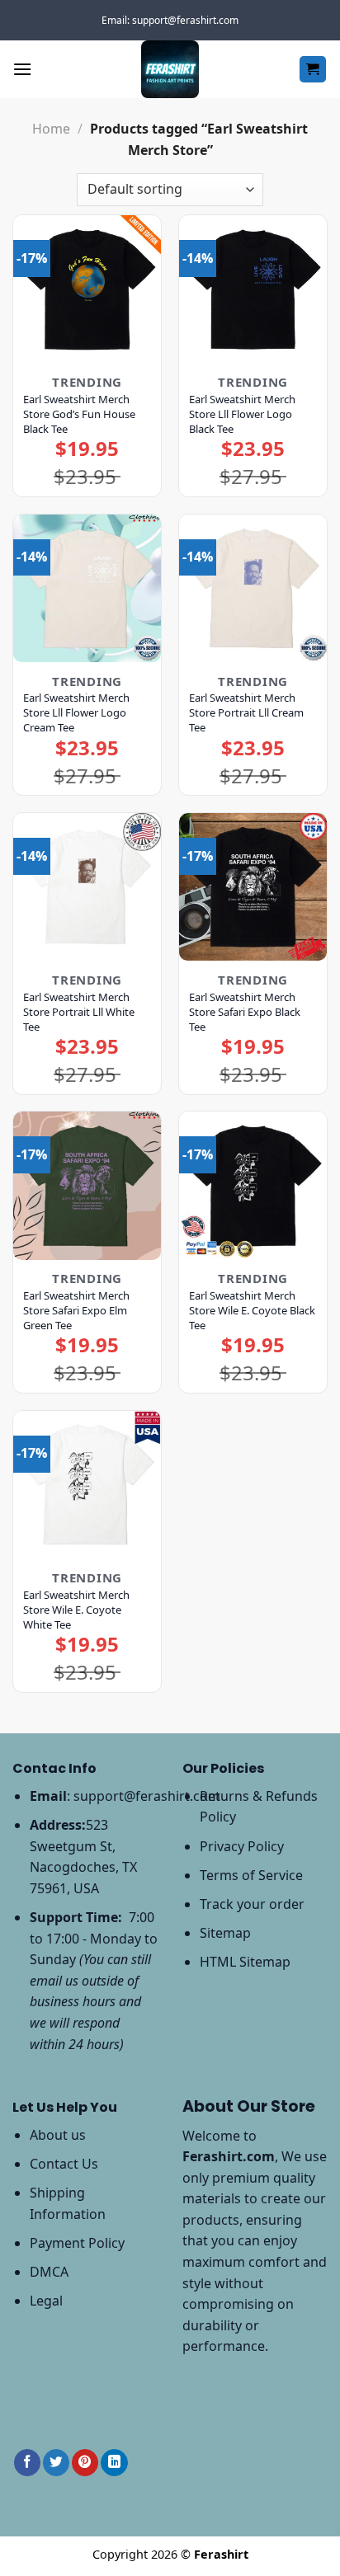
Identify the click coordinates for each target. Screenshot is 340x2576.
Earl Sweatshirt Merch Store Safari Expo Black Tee (245, 1012)
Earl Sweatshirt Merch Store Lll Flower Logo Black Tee (242, 414)
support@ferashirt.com (147, 1796)
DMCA (49, 2272)
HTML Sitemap (245, 1962)
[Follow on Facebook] (27, 2463)
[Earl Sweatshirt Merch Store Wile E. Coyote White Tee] (87, 1485)
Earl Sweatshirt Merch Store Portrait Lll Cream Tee (246, 712)
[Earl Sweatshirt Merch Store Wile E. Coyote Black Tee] (253, 1185)
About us (58, 2135)
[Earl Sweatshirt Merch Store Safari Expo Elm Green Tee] (87, 1185)
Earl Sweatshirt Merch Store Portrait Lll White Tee (79, 1012)
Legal (46, 2301)
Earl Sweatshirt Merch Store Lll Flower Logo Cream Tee (76, 712)
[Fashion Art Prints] (170, 69)
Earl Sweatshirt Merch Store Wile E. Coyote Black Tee (252, 1310)
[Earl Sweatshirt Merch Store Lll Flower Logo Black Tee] (253, 289)
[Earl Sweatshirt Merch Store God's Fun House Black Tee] (87, 289)
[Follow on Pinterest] (85, 2463)
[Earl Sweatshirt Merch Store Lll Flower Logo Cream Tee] (87, 588)
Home (51, 129)
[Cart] (313, 70)
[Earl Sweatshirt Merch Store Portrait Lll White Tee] (87, 887)
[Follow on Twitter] (56, 2463)
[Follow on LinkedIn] (114, 2463)
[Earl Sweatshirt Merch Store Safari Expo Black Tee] (253, 887)
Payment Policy (77, 2243)
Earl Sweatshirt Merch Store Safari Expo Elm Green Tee (76, 1310)
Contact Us (64, 2164)
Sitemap (225, 1933)
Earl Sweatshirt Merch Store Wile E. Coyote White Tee (76, 1610)
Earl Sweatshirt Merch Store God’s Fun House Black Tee (79, 414)
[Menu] (22, 69)
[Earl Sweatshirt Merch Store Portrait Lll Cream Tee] (253, 588)
